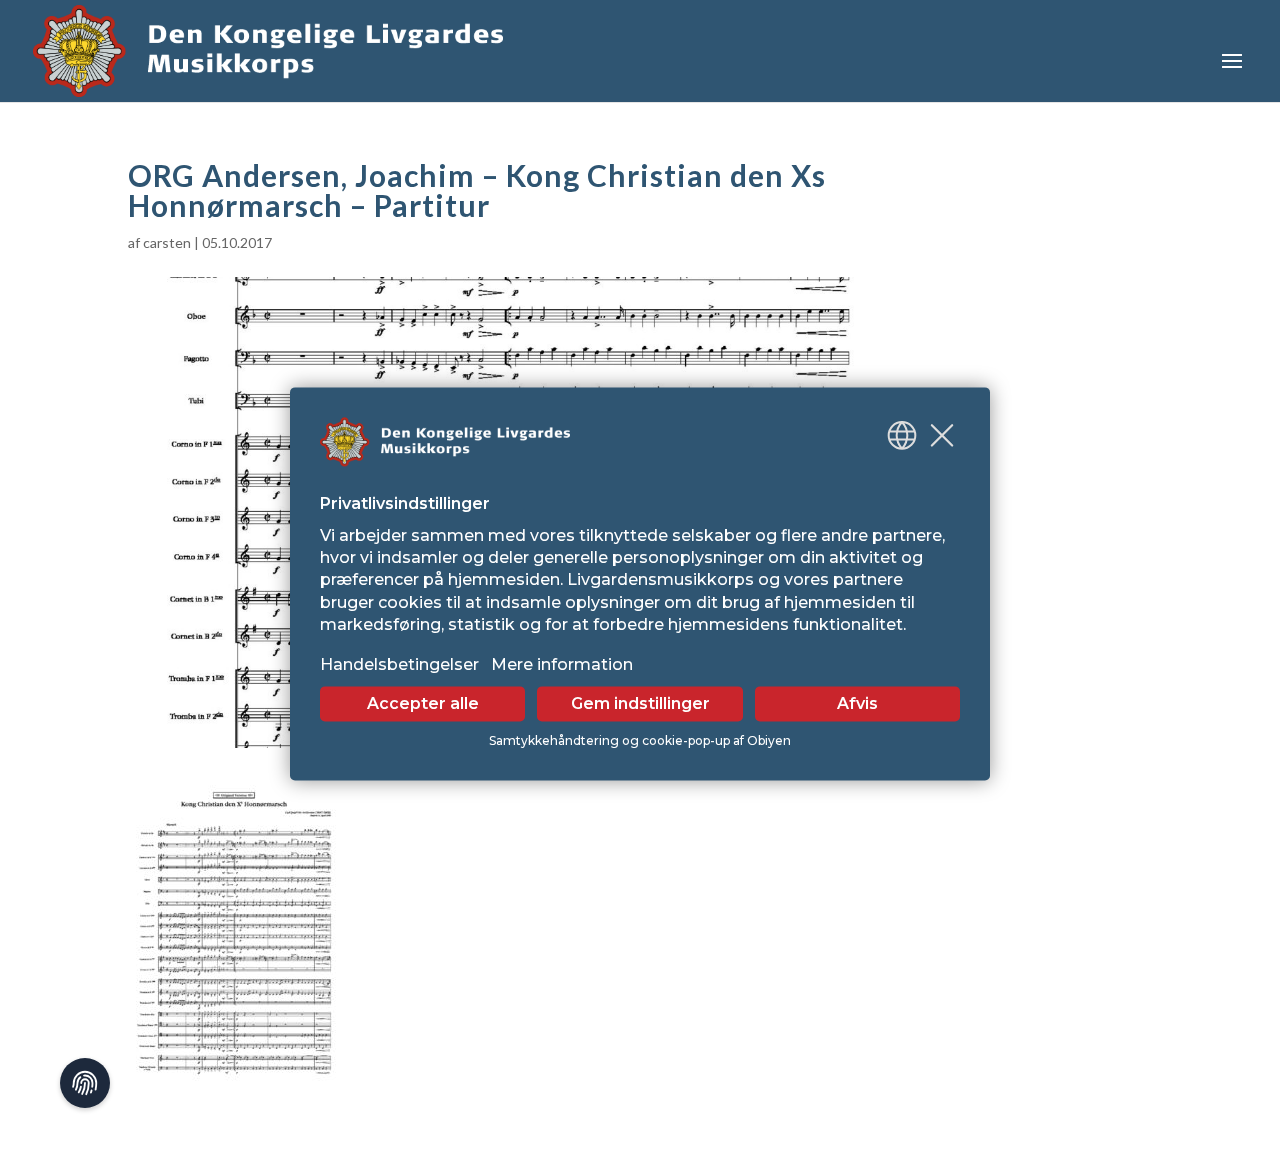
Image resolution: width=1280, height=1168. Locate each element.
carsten (167, 242)
